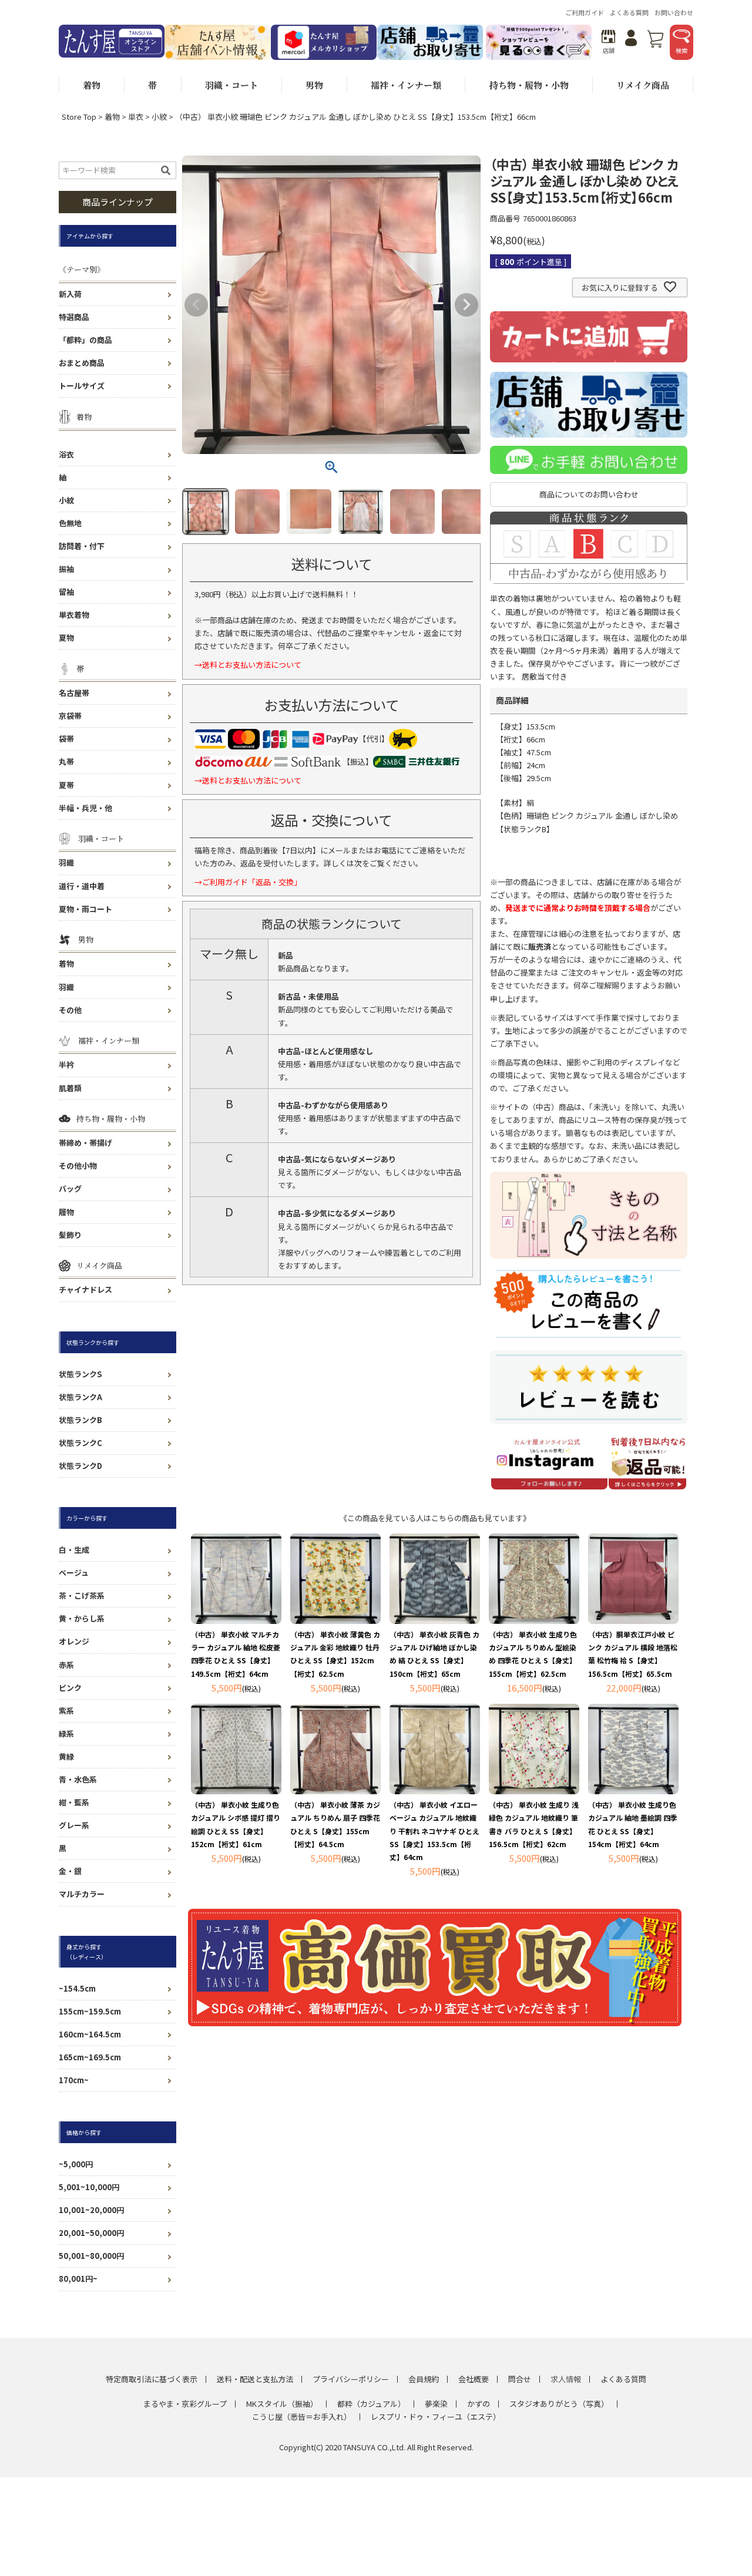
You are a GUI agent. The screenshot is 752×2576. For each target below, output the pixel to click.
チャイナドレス (85, 1289)
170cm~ (74, 2080)
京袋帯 (70, 716)
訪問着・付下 (82, 546)
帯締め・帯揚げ (85, 1143)
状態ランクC (80, 1443)
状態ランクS (80, 1374)
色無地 (70, 523)
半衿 (66, 1065)
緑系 (66, 1733)
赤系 (66, 1665)
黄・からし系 (82, 1618)
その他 (70, 1010)
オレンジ (74, 1641)
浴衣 (66, 454)
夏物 (66, 638)
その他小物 (78, 1166)
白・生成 (74, 1550)
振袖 (66, 569)
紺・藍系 (74, 1802)
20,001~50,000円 (91, 2233)
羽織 (66, 862)
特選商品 (74, 317)
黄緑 (66, 1756)
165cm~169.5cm (90, 2057)
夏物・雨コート (85, 909)
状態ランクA (80, 1397)
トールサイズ (82, 386)
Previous (196, 305)
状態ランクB (80, 1420)
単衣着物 (74, 615)
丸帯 (66, 761)
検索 (681, 50)
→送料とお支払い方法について (248, 665)
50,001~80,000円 (91, 2256)
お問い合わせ (674, 12)
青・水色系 (78, 1779)
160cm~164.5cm (90, 2034)
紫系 (66, 1711)
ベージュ (74, 1573)
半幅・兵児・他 (85, 808)
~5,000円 (76, 2164)
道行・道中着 (82, 886)
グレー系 (74, 1825)
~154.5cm (77, 1988)
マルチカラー (82, 1894)
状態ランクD (80, 1466)
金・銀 (70, 1871)
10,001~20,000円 (91, 2210)
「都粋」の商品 (85, 340)
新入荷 (70, 294)
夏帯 (66, 785)
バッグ (70, 1188)
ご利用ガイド (585, 12)
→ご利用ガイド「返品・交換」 (248, 882)
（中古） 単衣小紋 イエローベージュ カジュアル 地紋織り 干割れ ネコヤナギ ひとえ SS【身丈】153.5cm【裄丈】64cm (434, 1830)
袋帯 (66, 739)
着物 (112, 117)
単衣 (136, 117)
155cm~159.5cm (90, 2011)
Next (466, 305)
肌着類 (70, 1088)
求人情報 (566, 2379)
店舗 (609, 50)
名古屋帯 (74, 693)
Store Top (79, 117)
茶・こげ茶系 (82, 1595)
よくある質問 (629, 12)
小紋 (159, 117)
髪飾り (70, 1235)
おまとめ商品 (82, 363)
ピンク (70, 1688)
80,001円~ (78, 2279)
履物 (66, 1212)
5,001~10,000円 (89, 2187)
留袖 (66, 592)
